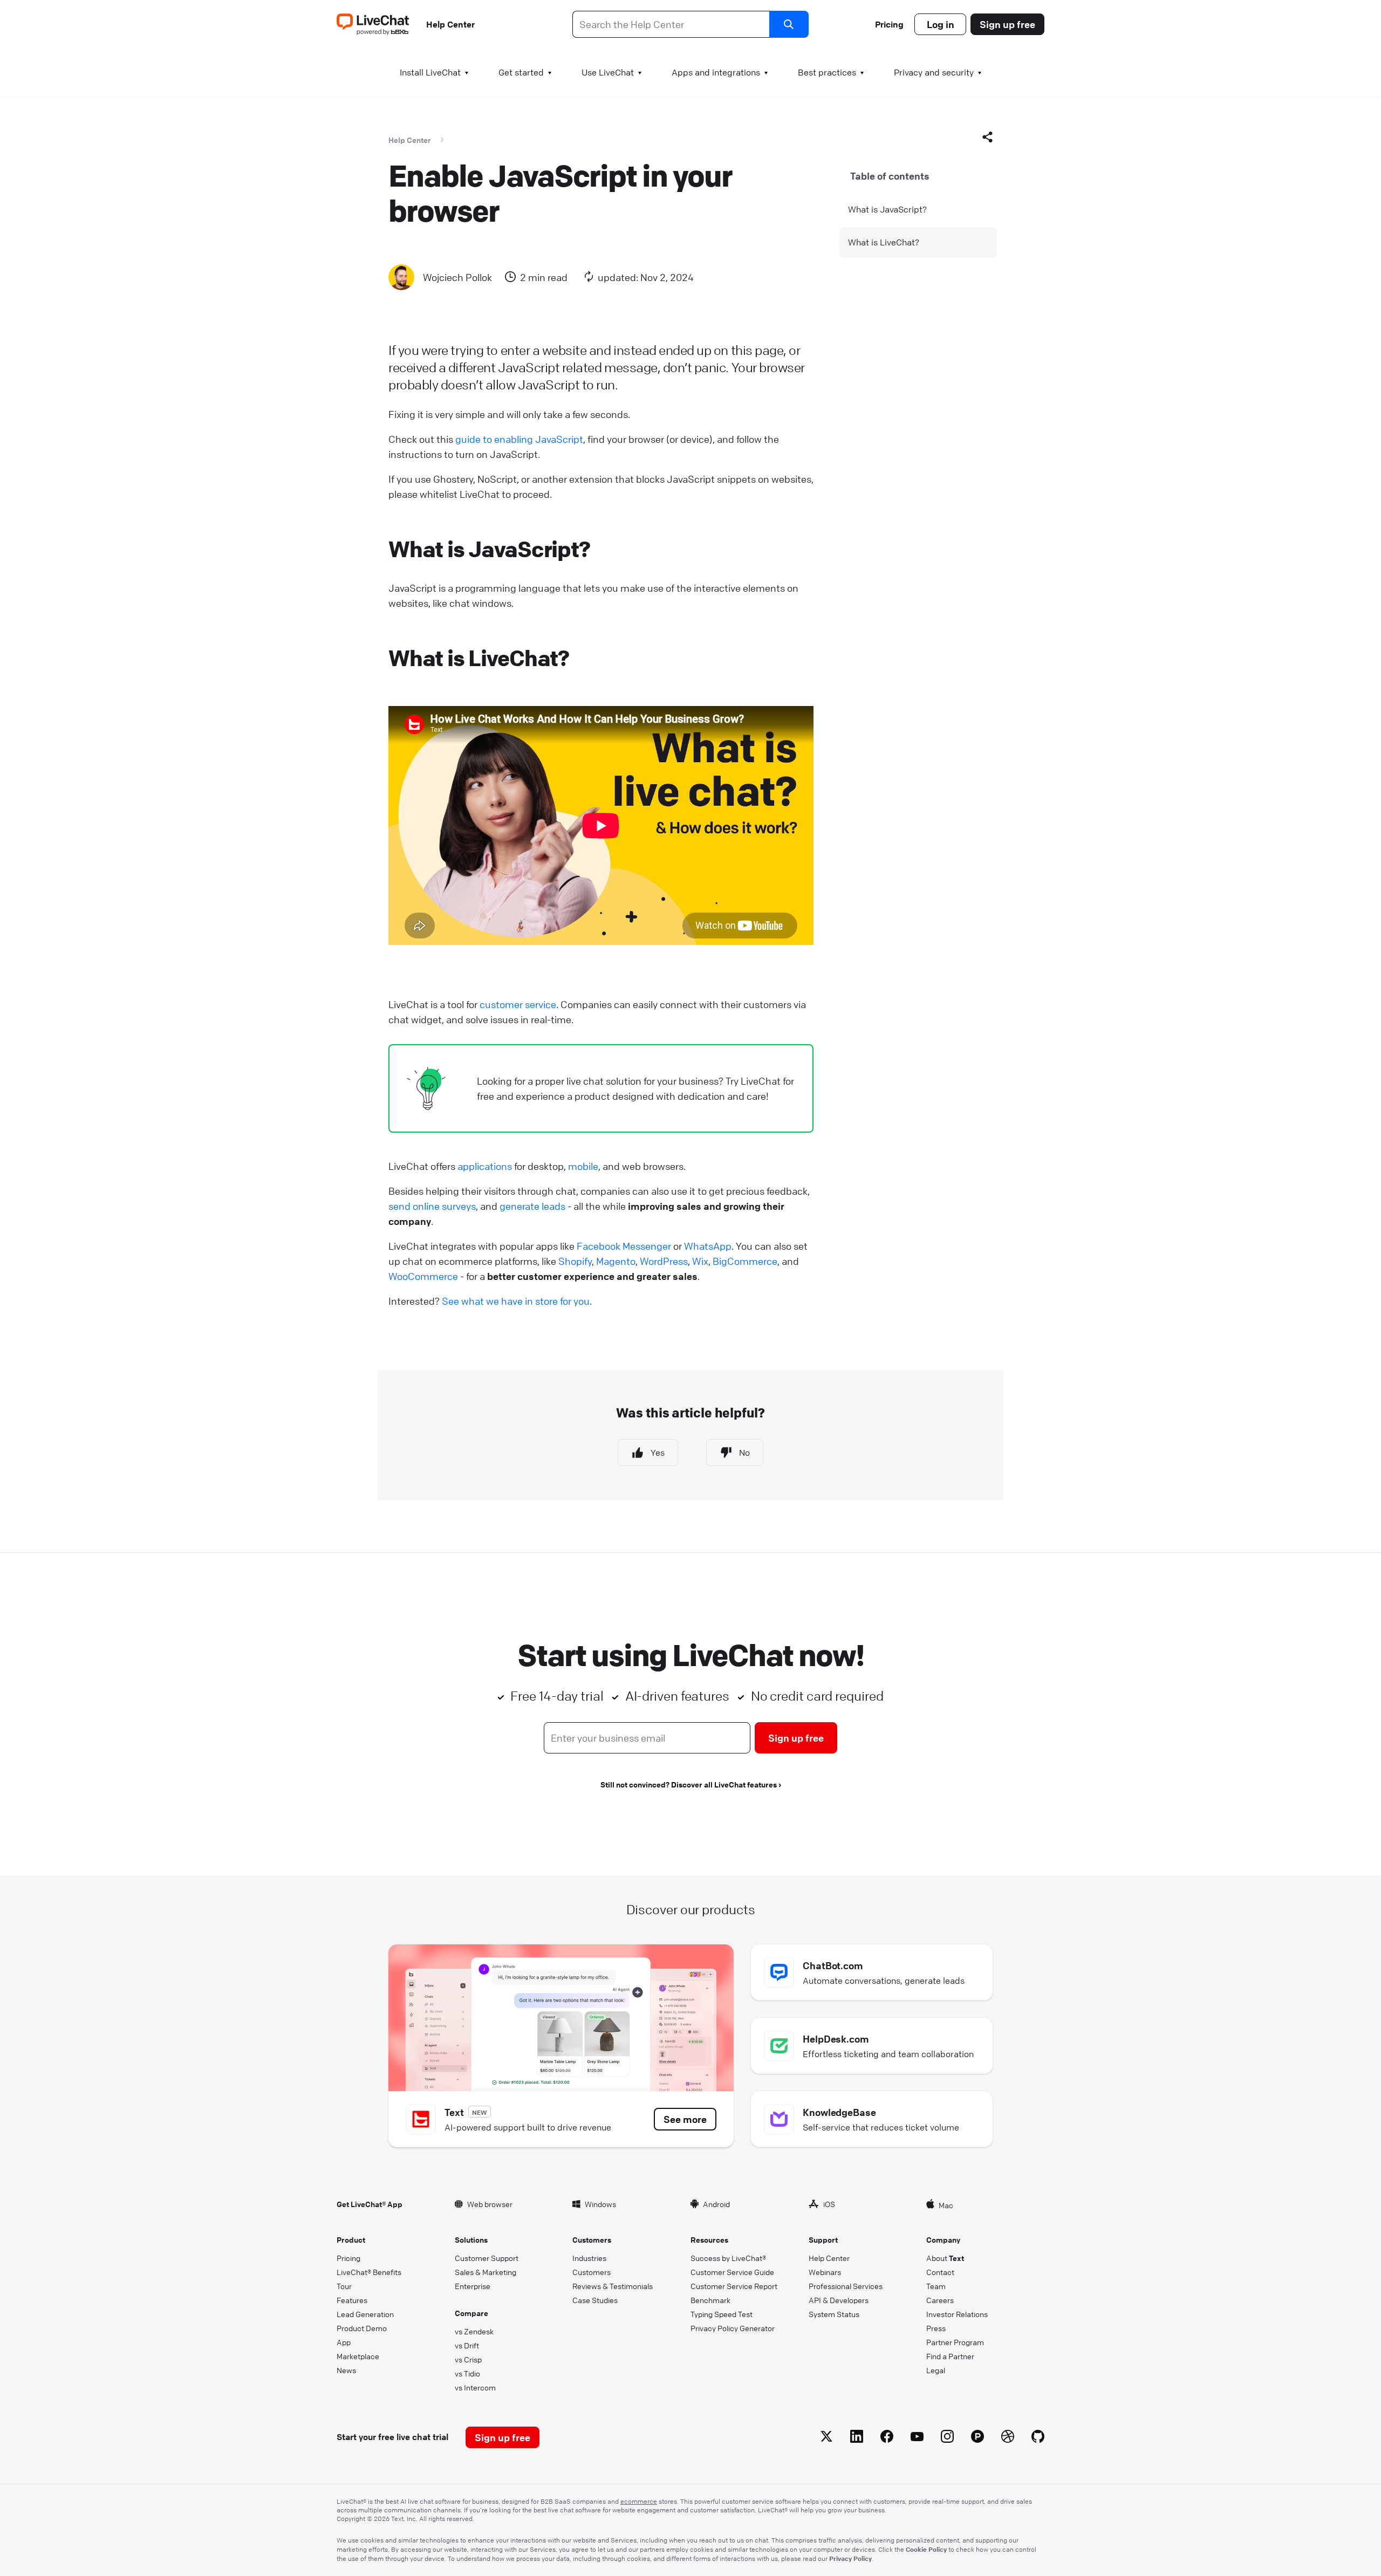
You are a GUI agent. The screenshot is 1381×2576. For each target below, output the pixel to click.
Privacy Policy (850, 2558)
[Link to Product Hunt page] (977, 2438)
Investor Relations (957, 2314)
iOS (829, 2204)
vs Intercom (475, 2387)
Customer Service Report (734, 2286)
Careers (940, 2300)
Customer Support (487, 2258)
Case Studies (595, 2300)
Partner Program (955, 2342)
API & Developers (839, 2300)
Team (936, 2286)
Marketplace (358, 2356)
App (344, 2342)
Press (936, 2328)
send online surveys (432, 1206)
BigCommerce (745, 1261)
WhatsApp (708, 1246)
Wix (700, 1261)
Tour (344, 2286)
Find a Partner (950, 2356)
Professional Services (846, 2286)
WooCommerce (423, 1276)
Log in (941, 24)
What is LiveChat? (884, 242)
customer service (518, 1004)
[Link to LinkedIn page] (857, 2438)
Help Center (450, 24)
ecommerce (639, 2501)
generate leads (532, 1206)
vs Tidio (467, 2373)
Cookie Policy (926, 2549)
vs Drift (467, 2345)
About (945, 2258)
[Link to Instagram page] (947, 2438)
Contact (940, 2272)
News (346, 2370)
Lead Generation (365, 2314)
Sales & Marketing (486, 2272)
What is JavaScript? (887, 209)
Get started (521, 72)
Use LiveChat (608, 72)
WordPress (664, 1261)
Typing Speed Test (722, 2314)
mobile (583, 1166)
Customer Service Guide (732, 2272)
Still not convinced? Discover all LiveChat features (689, 1784)
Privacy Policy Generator (733, 2328)
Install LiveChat (430, 72)
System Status (834, 2314)
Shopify (575, 1261)
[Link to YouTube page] (917, 2438)
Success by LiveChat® (728, 2258)
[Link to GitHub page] (1038, 2438)
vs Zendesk (474, 2331)
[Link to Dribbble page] (1008, 2438)
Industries (589, 2258)
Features (352, 2300)
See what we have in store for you (516, 1301)
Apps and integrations (716, 72)
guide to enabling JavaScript (519, 439)
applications (485, 1166)
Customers (592, 2272)
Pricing (889, 24)
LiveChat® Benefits (369, 2272)
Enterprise (473, 2286)
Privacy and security (934, 72)
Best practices (827, 72)
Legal (936, 2370)
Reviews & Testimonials (613, 2286)
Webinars (825, 2272)
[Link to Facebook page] (887, 2438)
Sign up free (1007, 24)
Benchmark (710, 2300)
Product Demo (362, 2328)
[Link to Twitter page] (826, 2438)
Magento (616, 1261)
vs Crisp (468, 2359)
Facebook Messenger (624, 1246)
